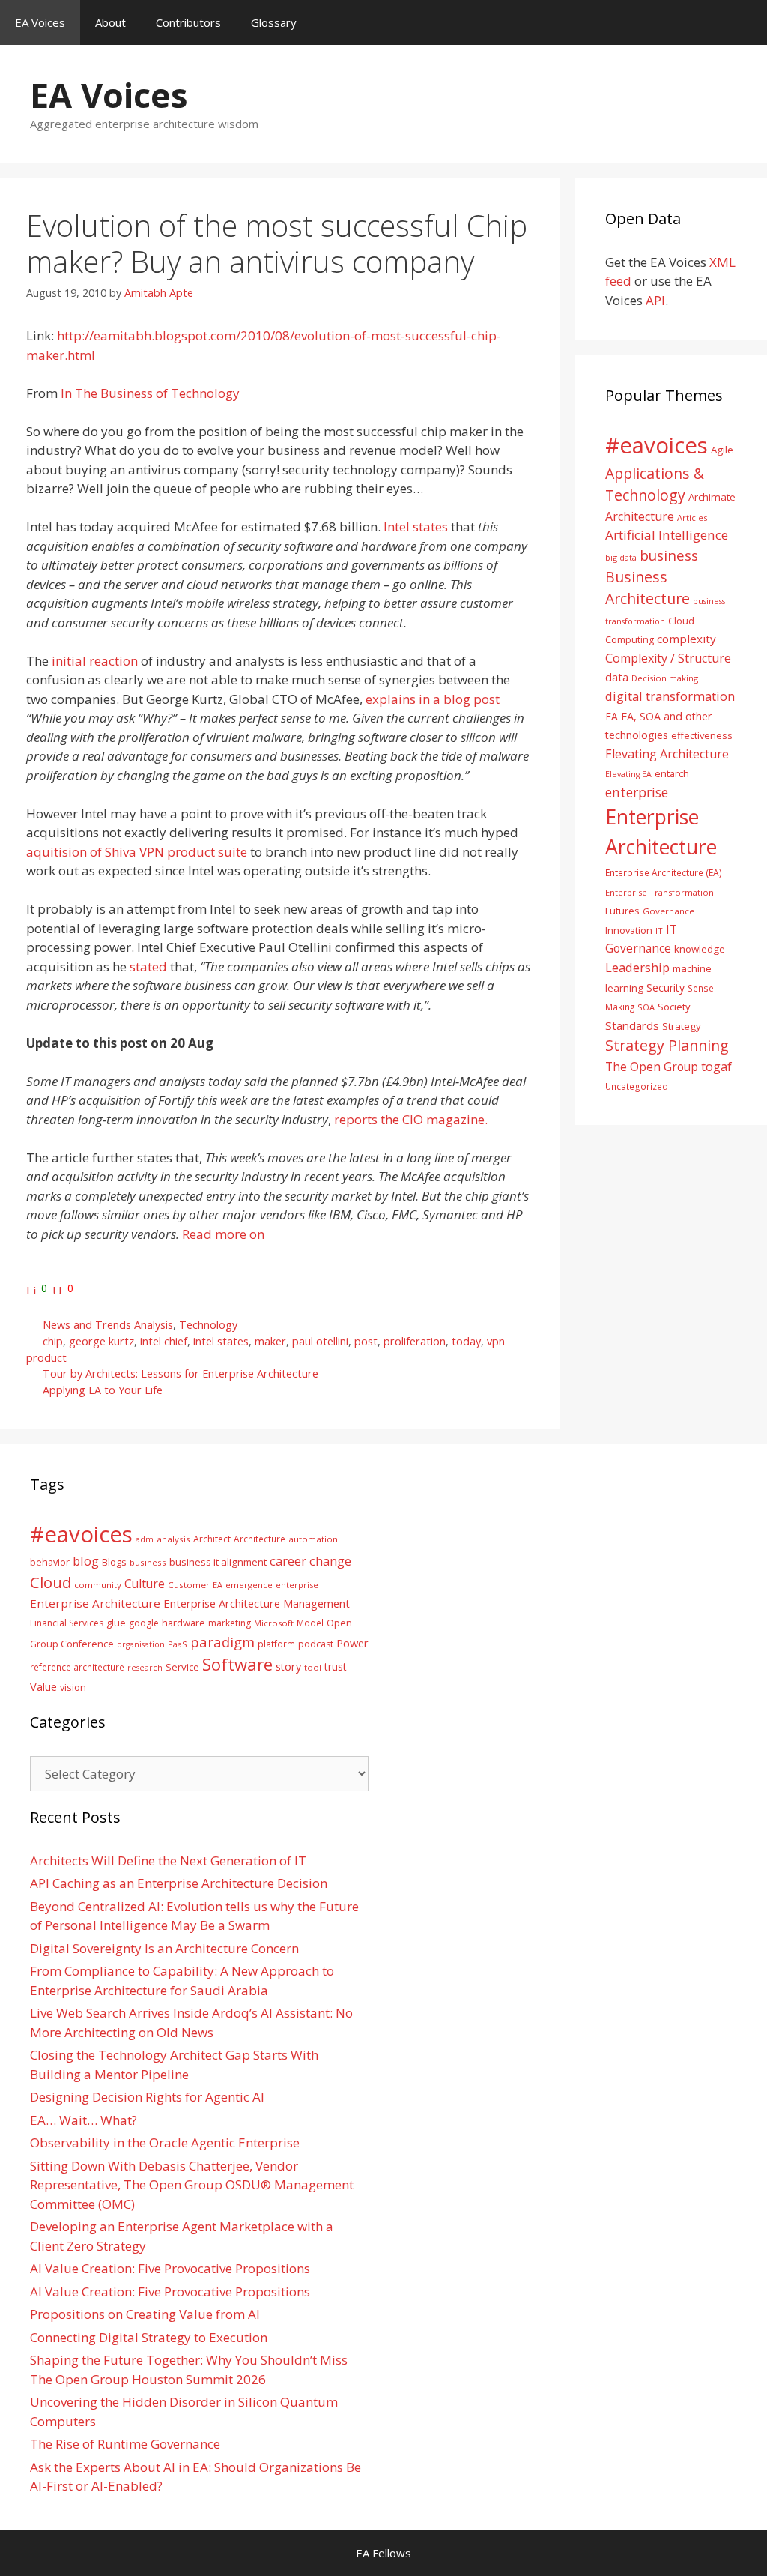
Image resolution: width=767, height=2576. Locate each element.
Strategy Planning (667, 1045)
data (617, 677)
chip (53, 1341)
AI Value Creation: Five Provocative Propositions (170, 2268)
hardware (184, 1623)
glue (116, 1623)
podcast (316, 1644)
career (288, 1561)
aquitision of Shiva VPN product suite (137, 852)
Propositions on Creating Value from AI (145, 2314)
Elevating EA (628, 774)
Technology (208, 1325)
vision (73, 1687)
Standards (632, 1025)
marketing (230, 1623)
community (98, 1585)
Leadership (637, 967)
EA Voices (40, 22)
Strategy (682, 1026)
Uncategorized (637, 1086)
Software (237, 1664)
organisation (141, 1644)
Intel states (416, 527)
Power (352, 1643)
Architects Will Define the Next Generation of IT (168, 1861)
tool (313, 1667)
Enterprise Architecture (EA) (664, 872)
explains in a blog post (433, 699)
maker (270, 1341)
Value (43, 1686)
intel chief (164, 1341)
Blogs (114, 1562)
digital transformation (670, 696)
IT (659, 930)
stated (150, 966)
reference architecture (77, 1667)
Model (310, 1623)
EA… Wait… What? (84, 2120)
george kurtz (101, 1341)
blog (86, 1561)
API (655, 300)
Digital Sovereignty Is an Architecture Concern (164, 1948)
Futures (622, 911)
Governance (669, 911)
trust (336, 1666)
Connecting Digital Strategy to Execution (149, 2337)
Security (666, 987)
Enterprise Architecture (95, 1603)
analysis (173, 1539)
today (466, 1341)
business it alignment (218, 1562)
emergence (249, 1585)
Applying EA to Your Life (103, 1390)
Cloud (51, 1582)
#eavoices (657, 445)
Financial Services (67, 1623)
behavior (50, 1562)
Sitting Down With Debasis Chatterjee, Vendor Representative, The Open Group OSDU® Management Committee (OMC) (192, 2185)
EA (612, 716)
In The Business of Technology (150, 393)
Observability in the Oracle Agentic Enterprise (165, 2142)
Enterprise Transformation (660, 892)
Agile (722, 450)
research (145, 1668)
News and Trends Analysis (108, 1325)
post (366, 1341)
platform (276, 1644)
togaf (716, 1066)
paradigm (222, 1642)
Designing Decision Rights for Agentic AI (147, 2097)
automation (313, 1539)
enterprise (637, 792)
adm (145, 1539)
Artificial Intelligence (667, 535)
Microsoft (274, 1623)
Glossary (274, 22)
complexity (686, 639)
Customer (189, 1585)
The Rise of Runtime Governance (125, 2444)
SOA (646, 1007)
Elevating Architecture (667, 754)
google (144, 1623)
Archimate (712, 497)
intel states (221, 1341)
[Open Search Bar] (745, 22)
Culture (145, 1584)
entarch (672, 773)
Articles (692, 518)
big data (621, 557)
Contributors (188, 22)
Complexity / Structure (668, 658)
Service (182, 1667)
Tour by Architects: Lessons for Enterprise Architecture (181, 1373)
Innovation (629, 930)
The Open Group (652, 1067)
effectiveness (702, 735)
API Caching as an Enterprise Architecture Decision (179, 1883)
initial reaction (95, 661)
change (330, 1561)
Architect (212, 1539)
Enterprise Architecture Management (257, 1603)
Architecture (640, 516)
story (288, 1666)
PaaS (178, 1644)
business (669, 555)
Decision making (665, 678)
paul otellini (320, 1341)
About (110, 22)
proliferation (415, 1341)
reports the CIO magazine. (411, 1119)
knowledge (700, 949)
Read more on (223, 1234)
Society (674, 1007)
